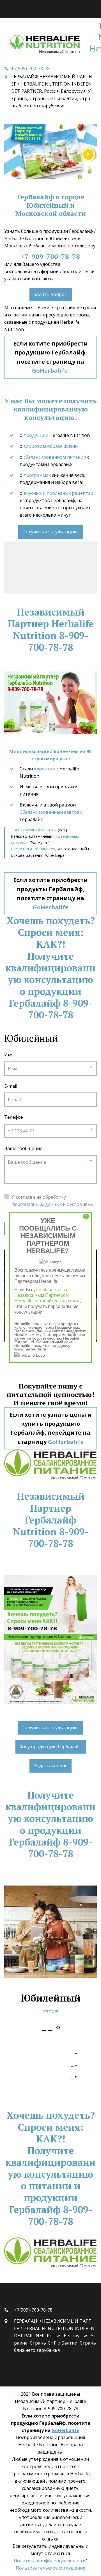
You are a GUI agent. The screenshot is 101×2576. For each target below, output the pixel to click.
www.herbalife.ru (30, 1349)
